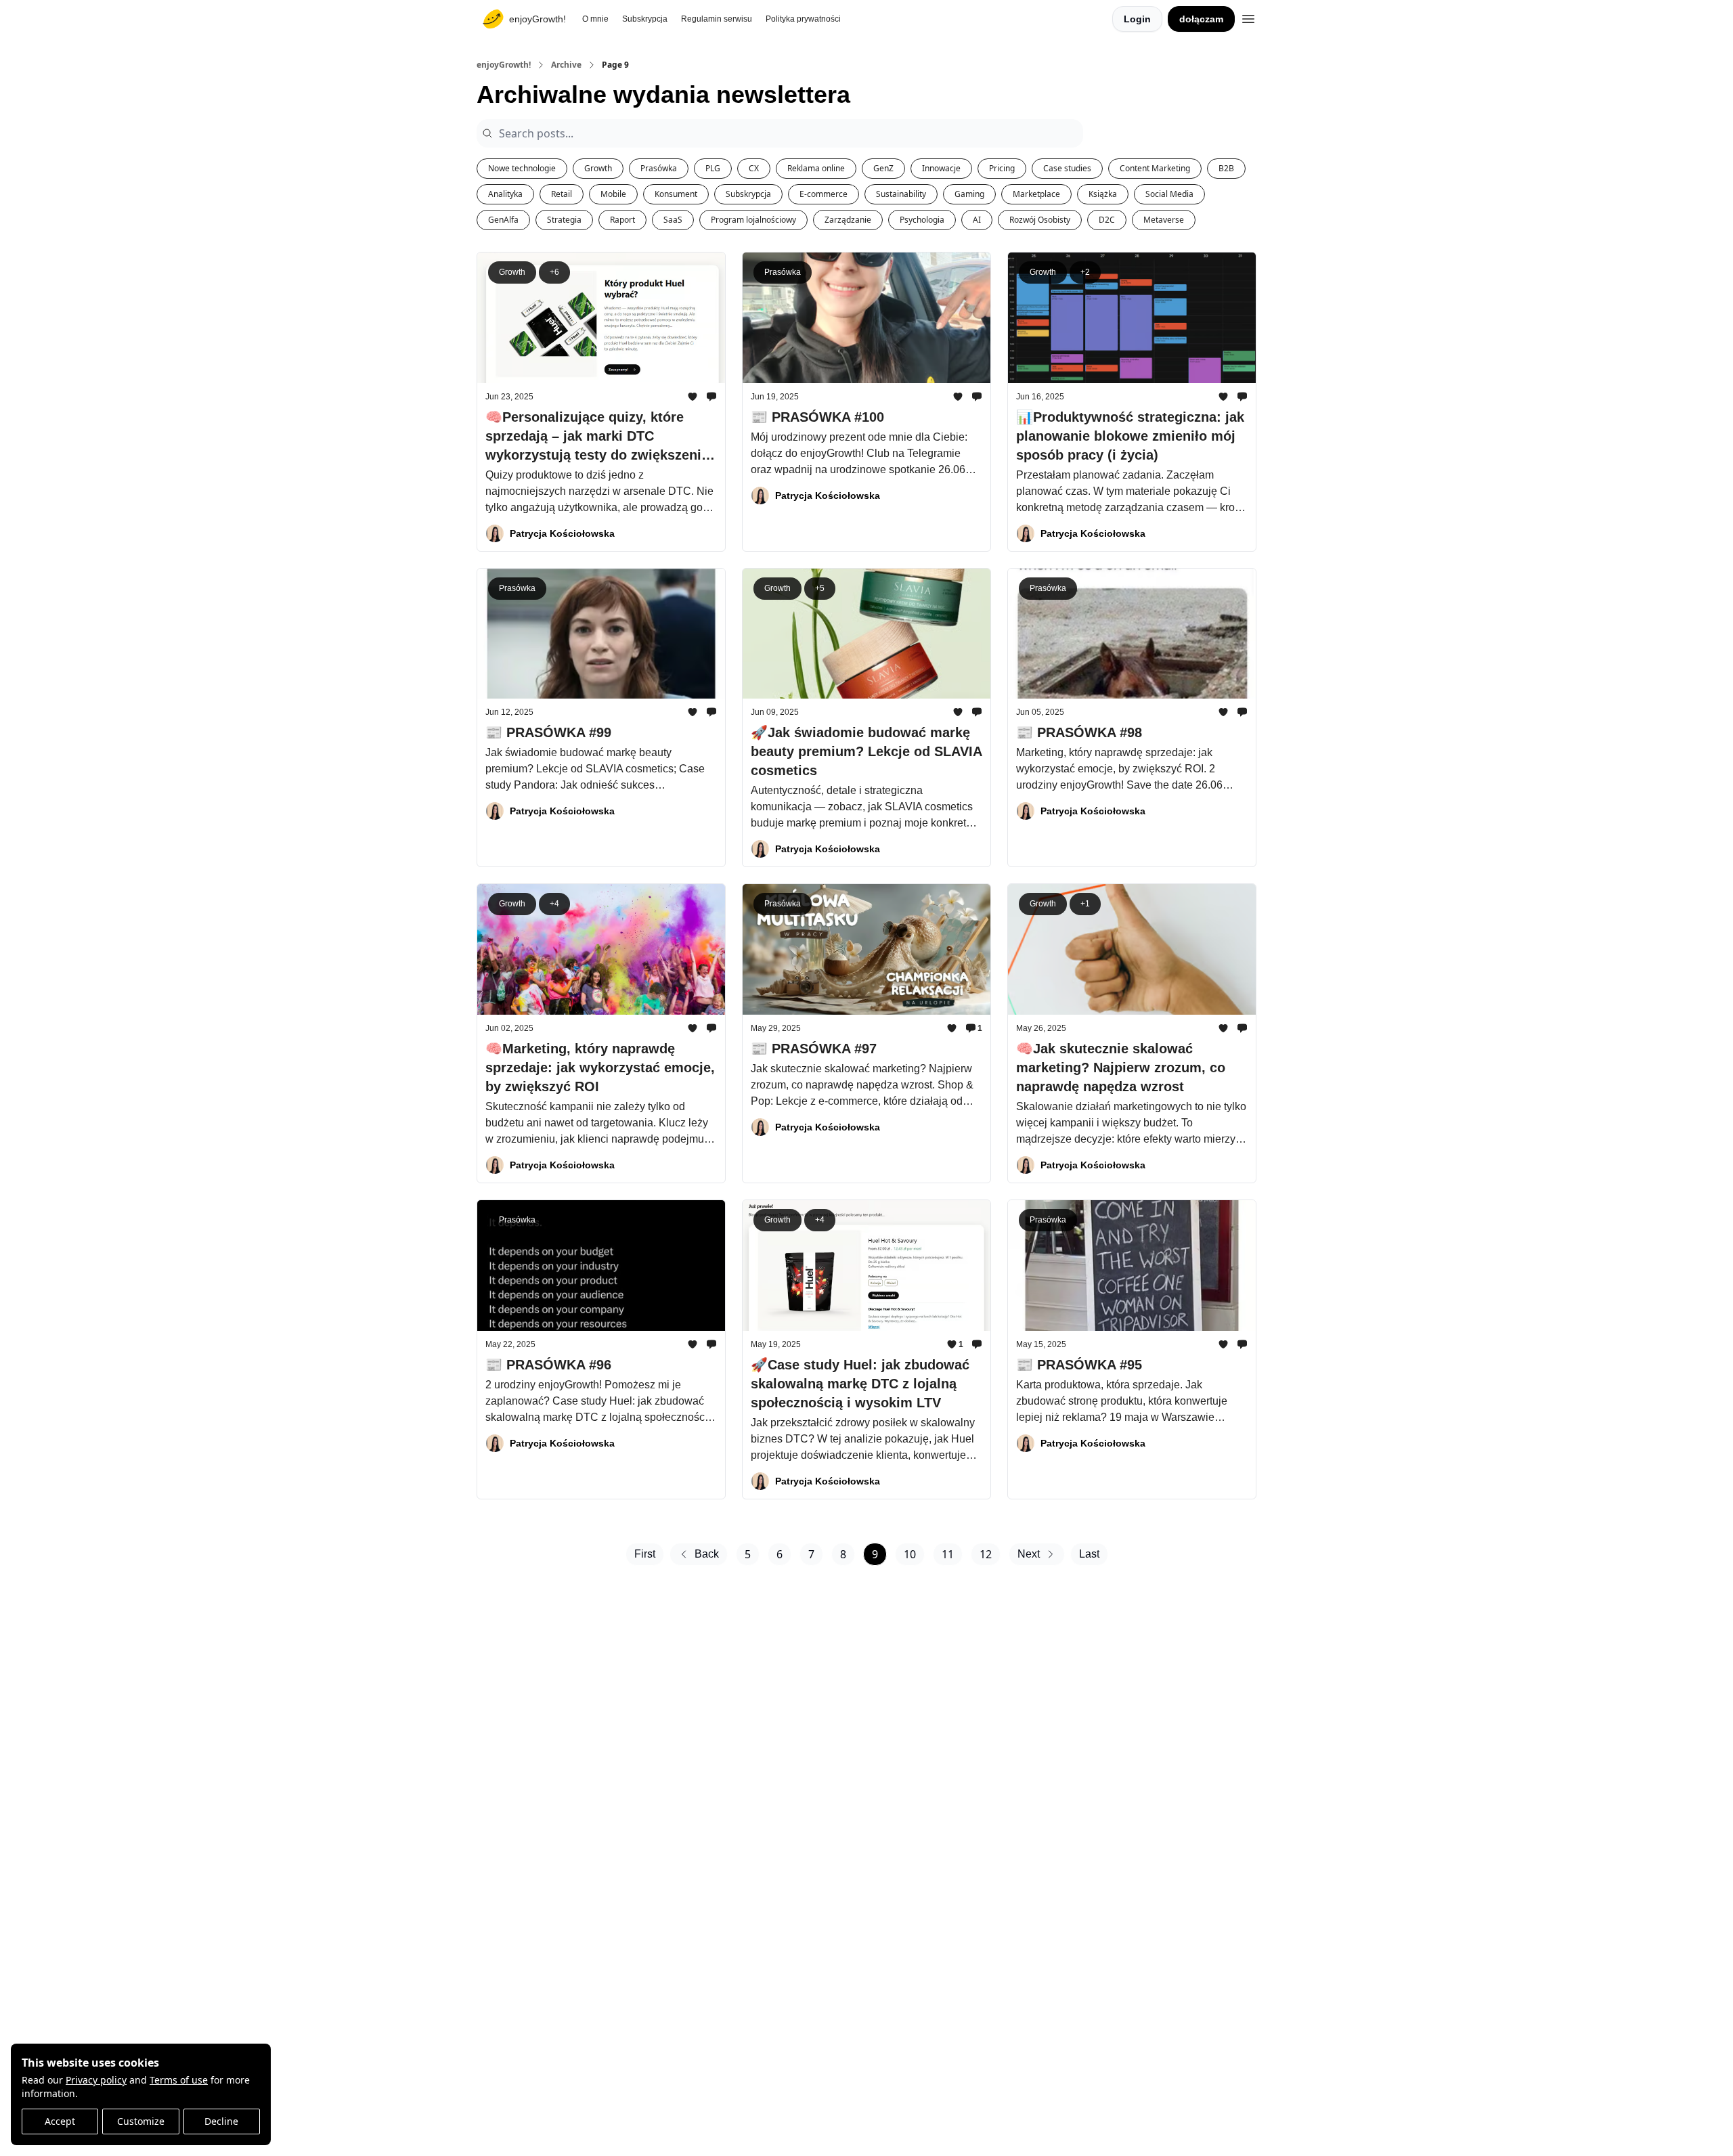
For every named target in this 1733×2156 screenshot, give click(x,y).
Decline (221, 2121)
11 (948, 1554)
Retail (562, 194)
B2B (1226, 168)
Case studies (1067, 168)
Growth (598, 168)
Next (1029, 1554)
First (645, 1554)
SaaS (673, 220)
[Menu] (1248, 17)
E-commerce (824, 194)
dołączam (1201, 19)
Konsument (676, 194)
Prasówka (659, 168)
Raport (622, 220)
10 (910, 1554)
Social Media (1169, 194)
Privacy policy (96, 2080)
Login (1137, 19)
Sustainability (901, 194)
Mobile (613, 194)
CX (754, 168)
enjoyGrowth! (504, 65)
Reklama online (816, 168)
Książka (1103, 194)
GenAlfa (503, 220)
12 (986, 1554)
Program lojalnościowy (753, 220)
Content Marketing (1155, 168)
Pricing (1002, 168)
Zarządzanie (848, 220)
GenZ (883, 168)
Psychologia (922, 220)
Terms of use (179, 2080)
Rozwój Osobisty (1040, 220)
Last (1089, 1554)
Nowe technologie (522, 168)
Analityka (505, 194)
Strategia (564, 220)
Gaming (969, 194)
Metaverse (1164, 220)
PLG (713, 168)
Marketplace (1036, 194)
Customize (141, 2121)
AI (977, 220)
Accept (60, 2121)
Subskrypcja (748, 194)
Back (707, 1554)
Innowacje (941, 168)
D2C (1107, 220)
